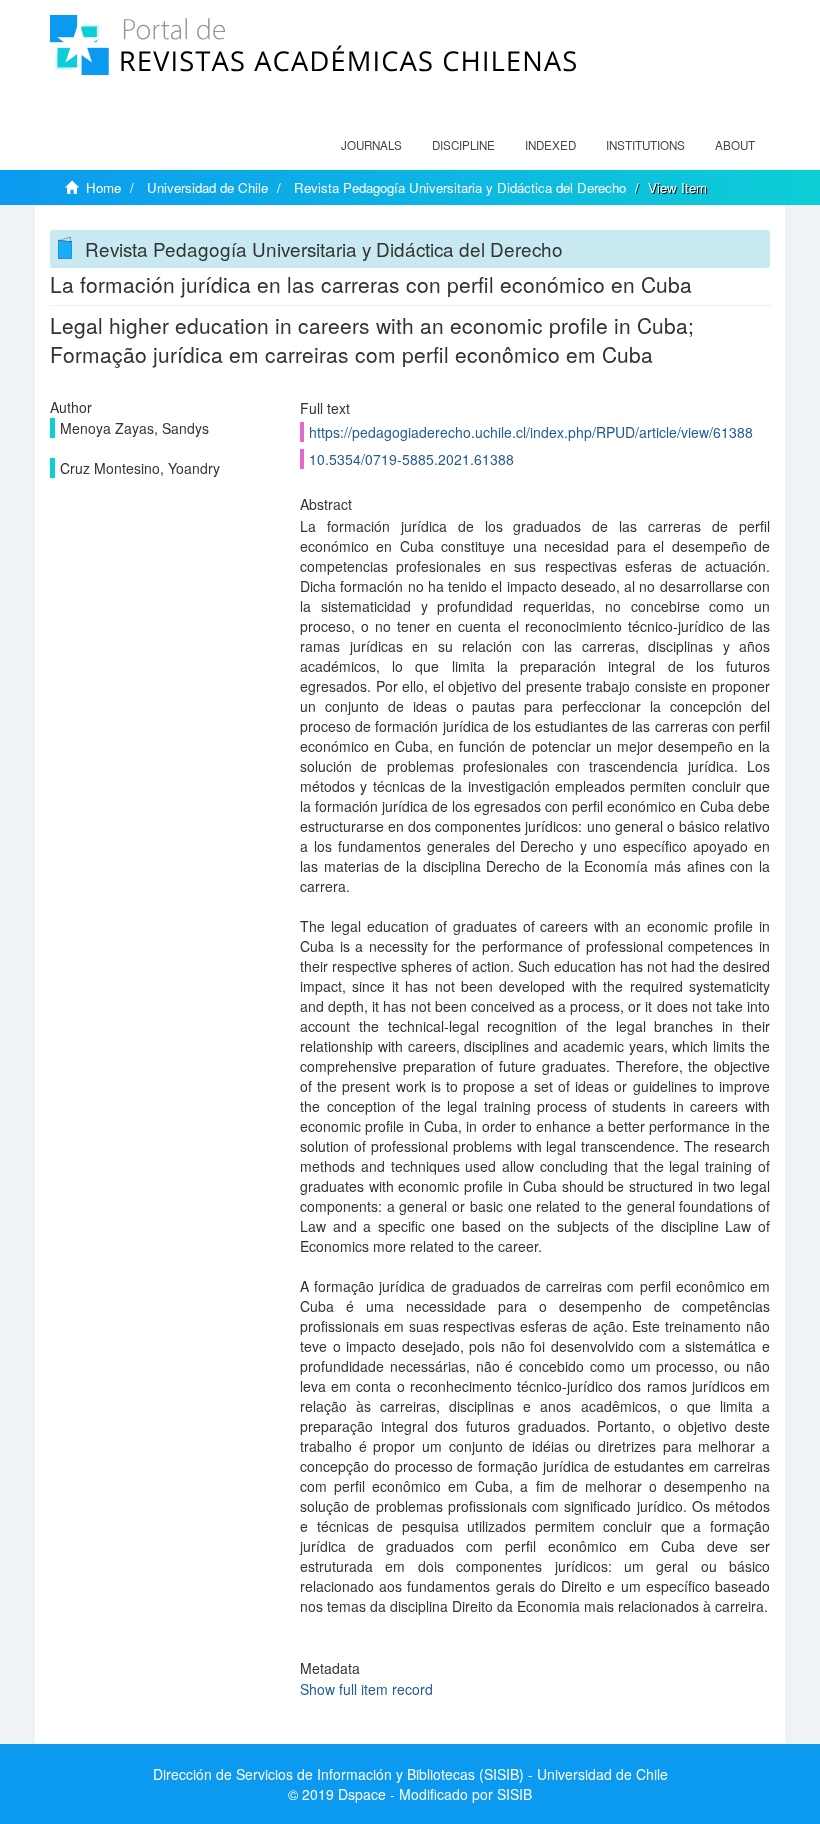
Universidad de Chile (207, 187)
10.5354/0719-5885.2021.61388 (411, 459)
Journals (371, 145)
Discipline (463, 145)
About (735, 145)
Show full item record (366, 1689)
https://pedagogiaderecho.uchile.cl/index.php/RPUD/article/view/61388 (531, 432)
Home (103, 187)
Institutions (645, 145)
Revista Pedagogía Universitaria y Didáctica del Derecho (460, 187)
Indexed (550, 145)
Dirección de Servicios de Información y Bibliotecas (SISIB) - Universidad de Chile (410, 1774)
